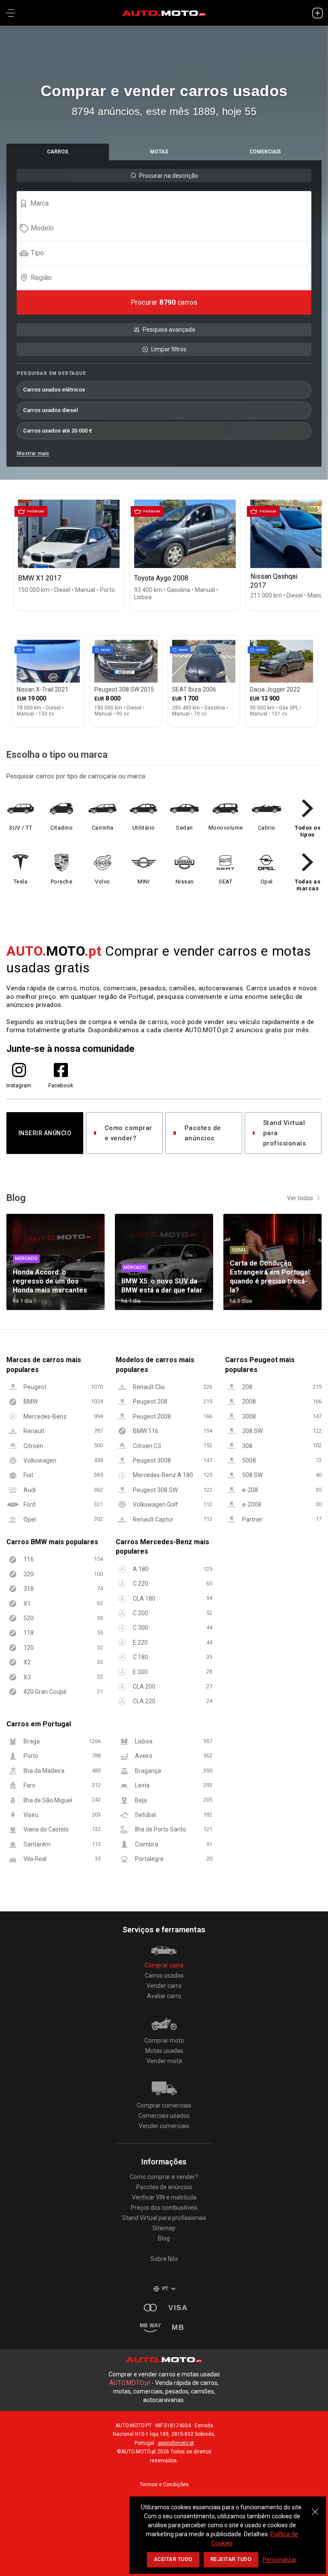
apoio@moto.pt (176, 2443)
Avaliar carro (164, 1996)
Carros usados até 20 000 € (58, 431)
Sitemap (164, 2228)
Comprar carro (164, 1965)
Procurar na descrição (169, 176)
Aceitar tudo (173, 2559)
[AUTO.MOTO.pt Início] (164, 13)
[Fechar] (315, 2507)
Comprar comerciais (164, 2105)
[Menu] (11, 13)
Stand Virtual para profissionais (285, 1133)
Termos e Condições (164, 2485)
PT (165, 2289)
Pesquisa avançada (169, 330)
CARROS (58, 152)
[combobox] (168, 203)
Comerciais (265, 152)
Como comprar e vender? (129, 1133)
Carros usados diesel (50, 410)
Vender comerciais (164, 2126)
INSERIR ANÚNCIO (45, 1133)
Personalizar (280, 2560)
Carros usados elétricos (54, 390)
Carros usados (164, 1975)
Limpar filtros (169, 349)
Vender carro (164, 1986)
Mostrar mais (33, 453)
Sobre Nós (164, 2259)
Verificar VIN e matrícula (164, 2197)
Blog (164, 2238)
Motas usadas (164, 2051)
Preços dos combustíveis (164, 2208)
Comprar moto (164, 2040)
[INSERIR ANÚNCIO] (317, 13)
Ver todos (300, 1198)
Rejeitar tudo (231, 2559)
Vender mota (164, 2061)
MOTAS (159, 152)
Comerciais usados (164, 2116)
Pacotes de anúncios (203, 1133)
